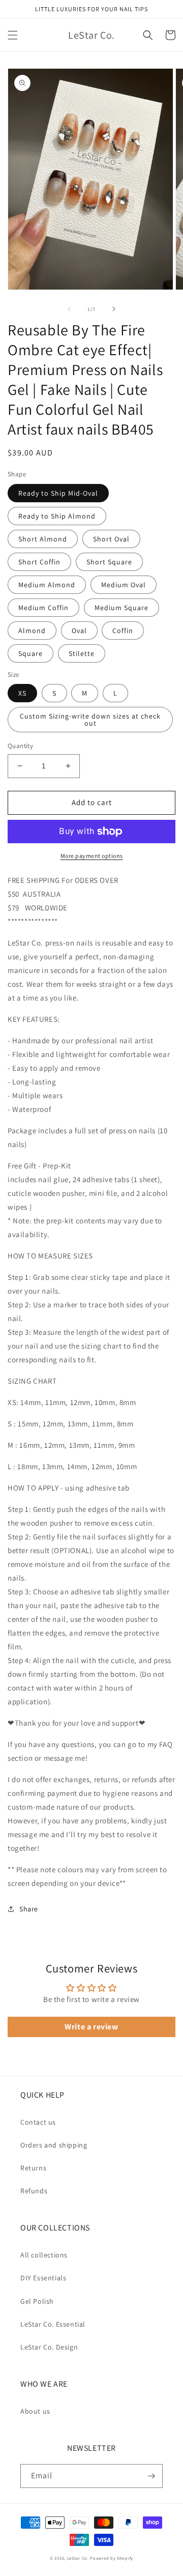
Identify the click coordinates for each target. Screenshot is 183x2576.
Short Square (109, 562)
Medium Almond (47, 585)
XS (22, 693)
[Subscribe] (151, 2476)
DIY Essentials (43, 2278)
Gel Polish (37, 2301)
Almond (32, 631)
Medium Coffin (43, 608)
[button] (13, 35)
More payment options (92, 856)
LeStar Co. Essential (53, 2324)
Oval (79, 631)
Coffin (123, 631)
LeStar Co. (78, 2558)
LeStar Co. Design (49, 2347)
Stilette (82, 653)
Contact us (38, 2122)
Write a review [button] (91, 2027)
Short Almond (43, 539)
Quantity (20, 746)
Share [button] (29, 1909)
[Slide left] (69, 309)
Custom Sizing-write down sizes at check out (90, 720)
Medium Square (121, 608)
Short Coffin (39, 562)
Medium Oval (124, 585)
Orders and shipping (54, 2145)
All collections (44, 2255)
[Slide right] (114, 309)
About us (35, 2411)
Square (30, 653)
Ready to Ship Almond (57, 516)
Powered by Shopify (112, 2558)
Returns (33, 2168)
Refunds (34, 2191)
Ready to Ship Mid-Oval (58, 493)
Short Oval (111, 539)
